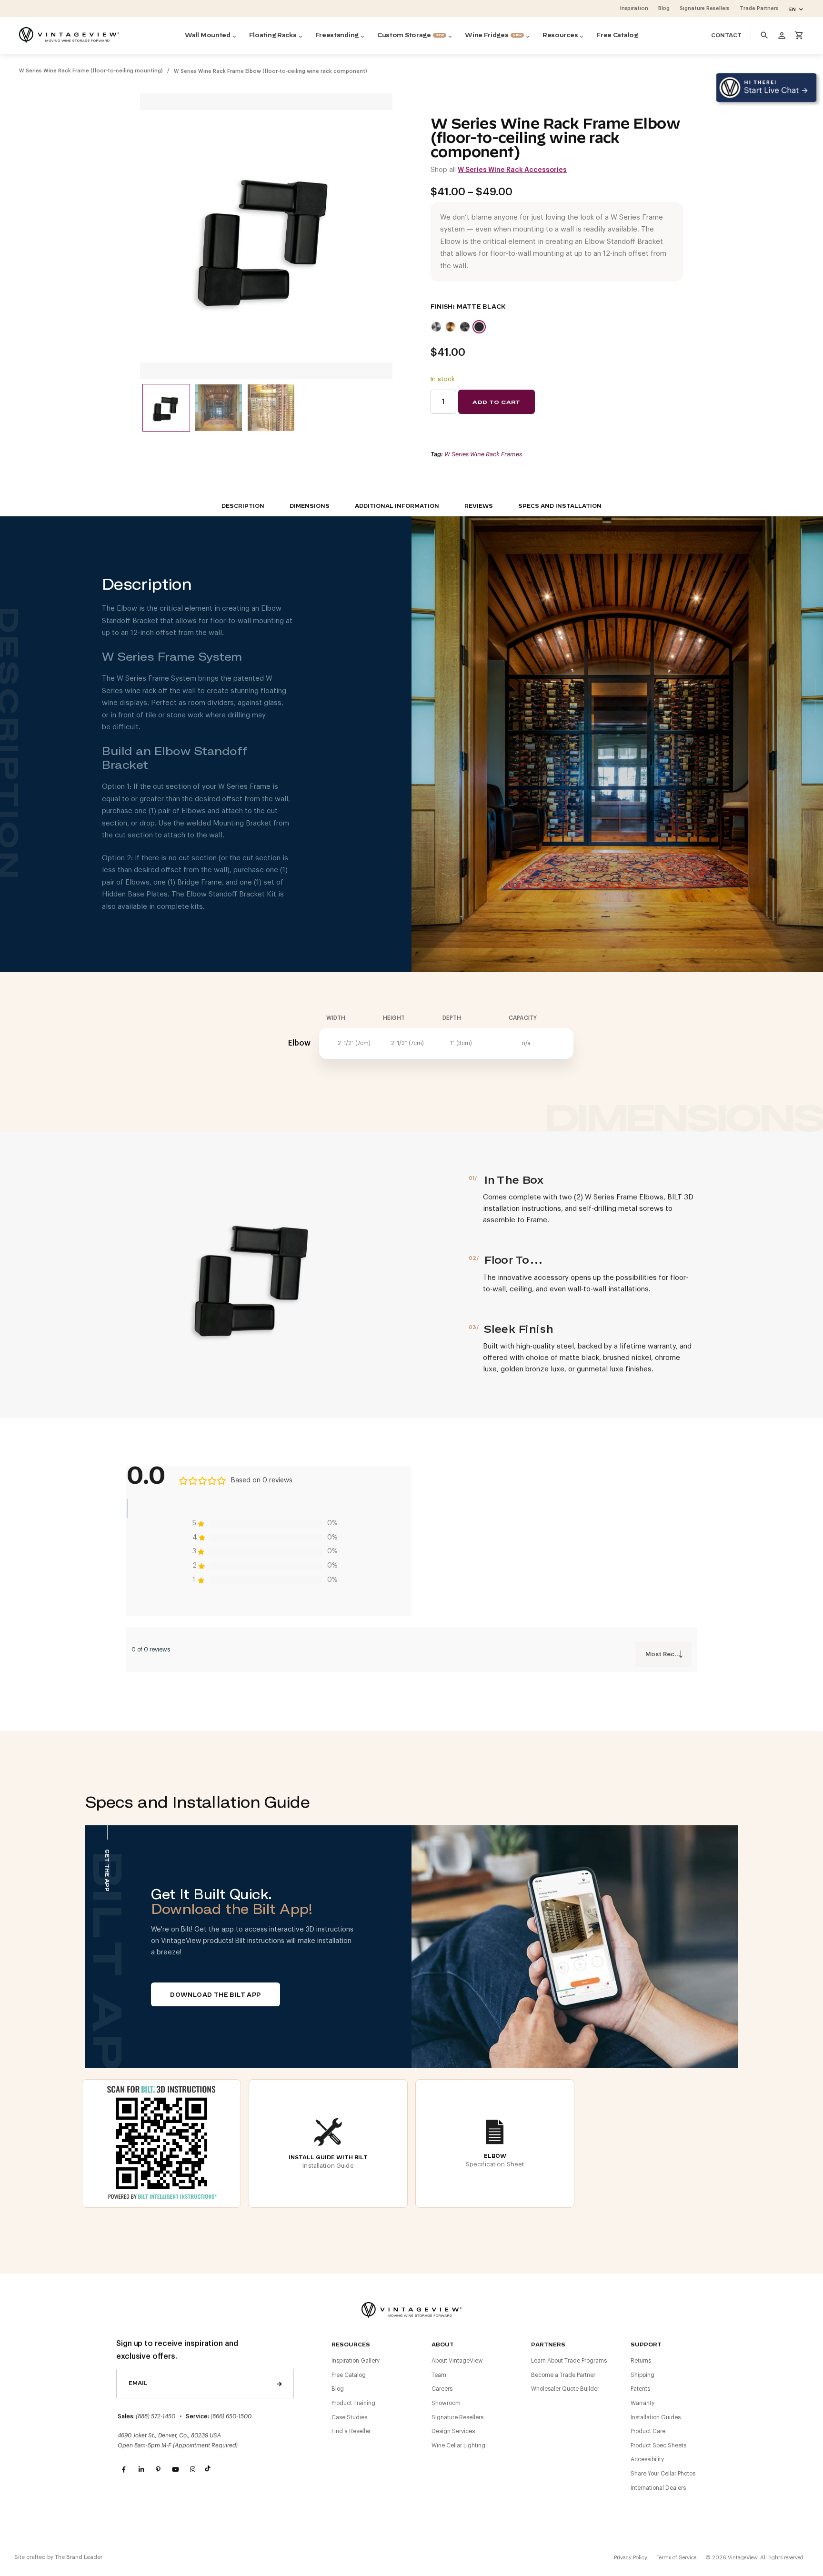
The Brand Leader (79, 2557)
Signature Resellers (457, 2417)
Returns (641, 2361)
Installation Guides (656, 2417)
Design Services (453, 2431)
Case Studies (349, 2417)
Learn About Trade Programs (569, 2361)
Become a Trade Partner (563, 2375)
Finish (442, 307)
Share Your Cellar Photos (663, 2474)
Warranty (642, 2403)
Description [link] (243, 506)
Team (439, 2375)
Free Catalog (349, 2375)
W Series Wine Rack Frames (483, 454)
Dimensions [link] (310, 506)
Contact (726, 35)
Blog (338, 2389)
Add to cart (496, 402)
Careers (442, 2389)
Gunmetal (465, 327)
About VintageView (457, 2361)
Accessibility (647, 2459)
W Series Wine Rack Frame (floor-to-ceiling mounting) (91, 71)
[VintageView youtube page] (175, 2470)
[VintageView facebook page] (124, 2470)
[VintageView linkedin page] (141, 2470)
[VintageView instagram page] (192, 2470)
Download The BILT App (215, 1995)
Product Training (353, 2403)
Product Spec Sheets (658, 2445)
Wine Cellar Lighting (458, 2445)
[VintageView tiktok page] (210, 2470)
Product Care (648, 2431)
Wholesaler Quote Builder (565, 2389)
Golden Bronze (451, 327)
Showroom (446, 2403)
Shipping (642, 2375)
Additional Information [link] (397, 506)
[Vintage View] (411, 2309)
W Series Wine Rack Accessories (512, 170)
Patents (640, 2389)
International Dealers (658, 2488)
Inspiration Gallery (356, 2361)
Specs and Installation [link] (560, 506)
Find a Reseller (351, 2431)
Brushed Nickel (436, 327)
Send (280, 2384)
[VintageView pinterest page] (158, 2470)
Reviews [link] (479, 506)
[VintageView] (69, 35)
